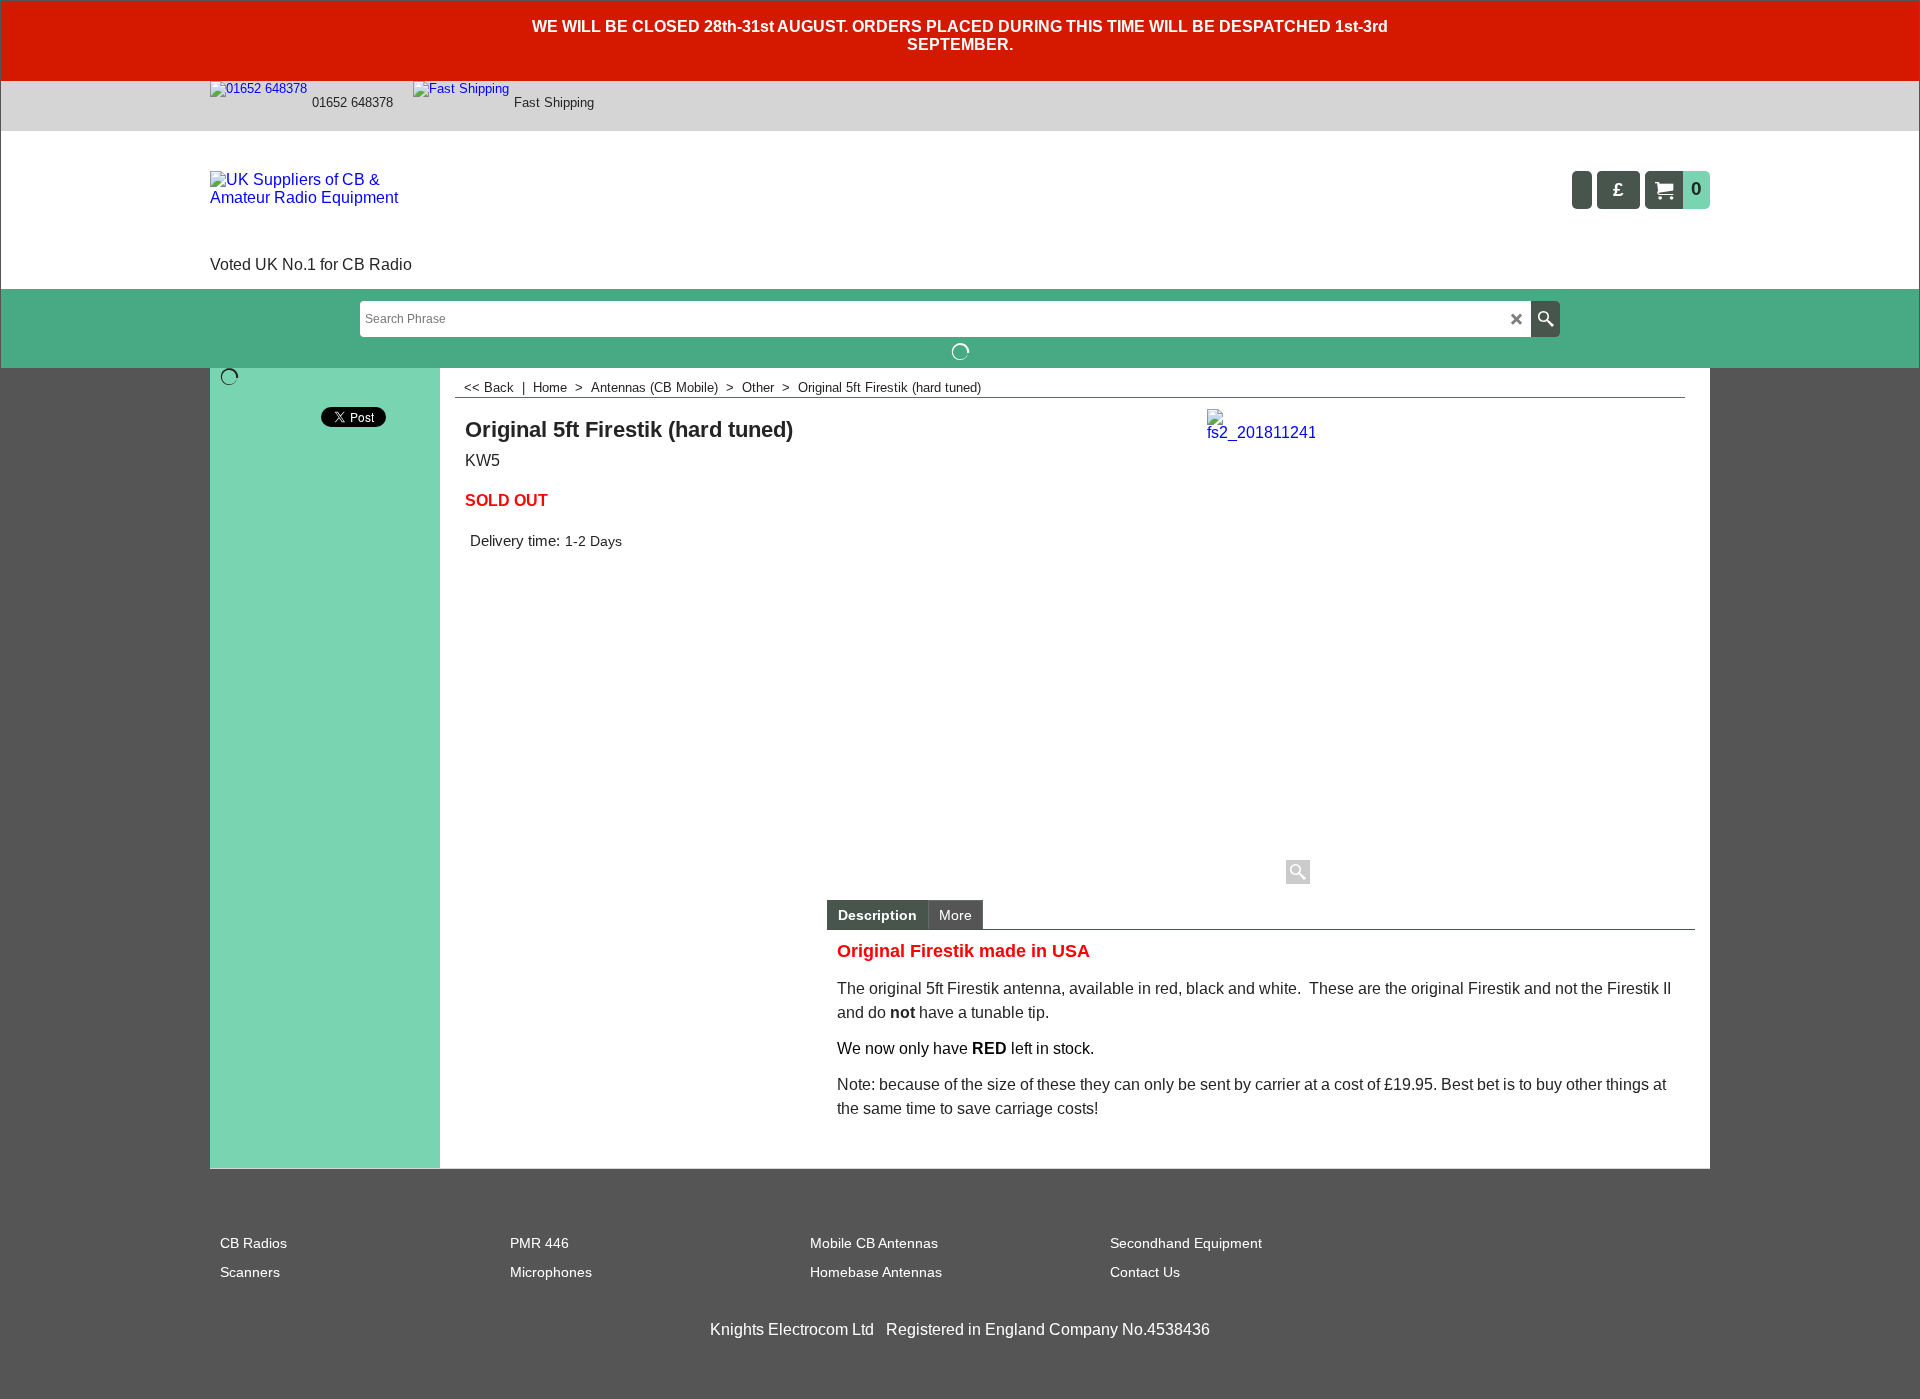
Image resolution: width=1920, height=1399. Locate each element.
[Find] (1545, 319)
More (955, 915)
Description (877, 915)
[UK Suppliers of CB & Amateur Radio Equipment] (324, 211)
